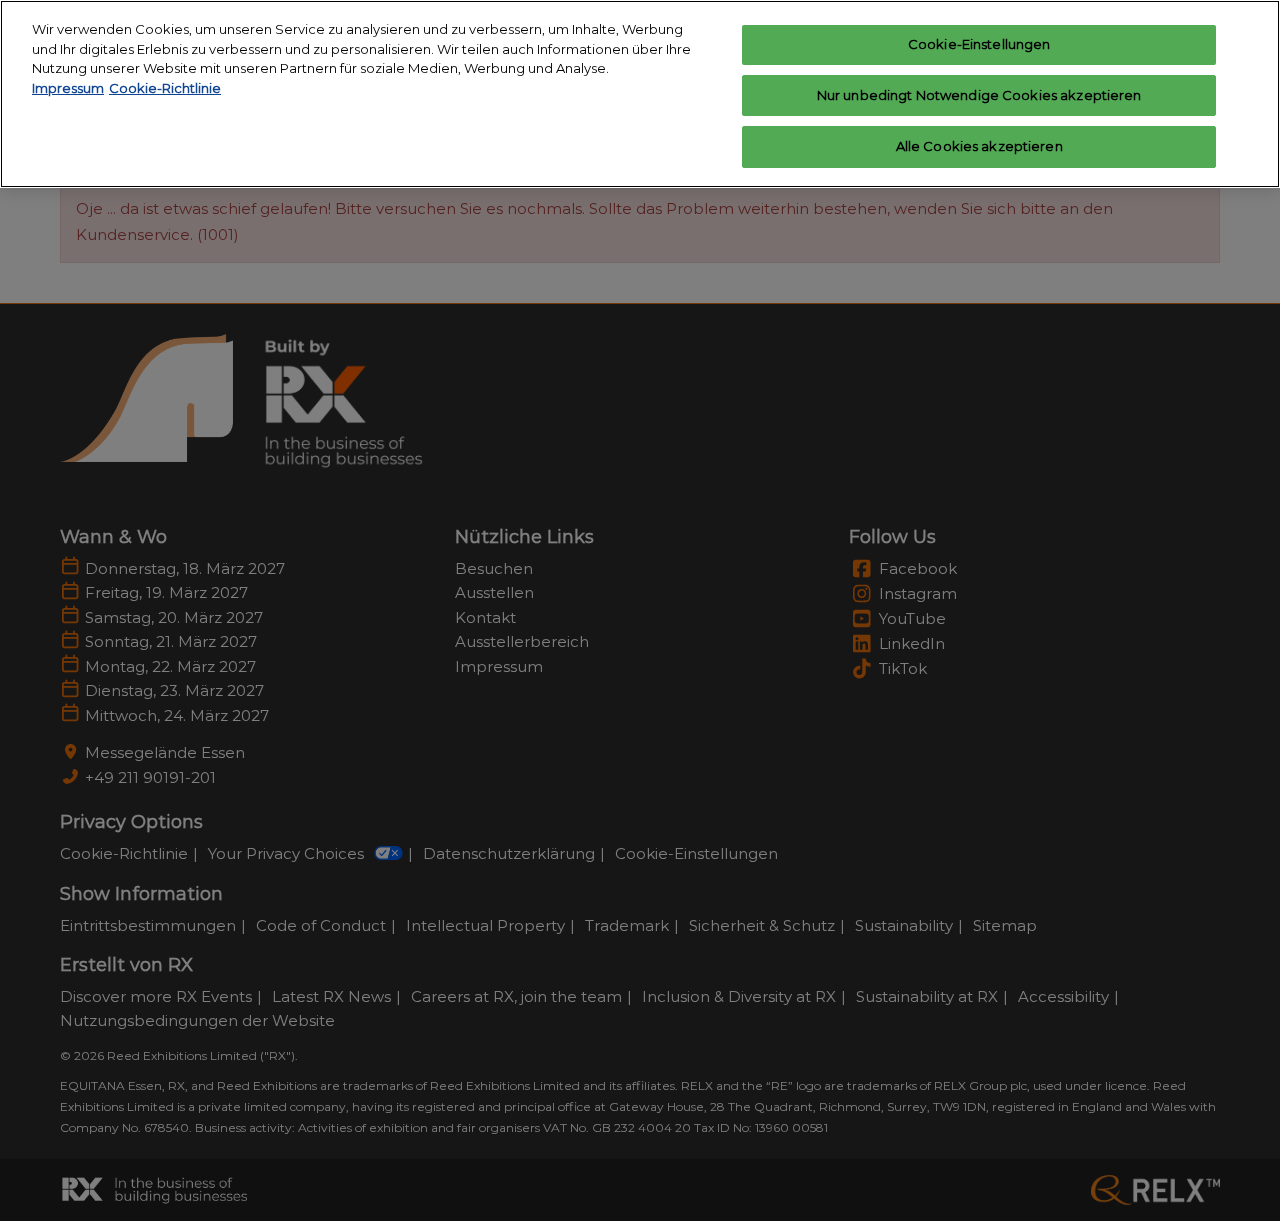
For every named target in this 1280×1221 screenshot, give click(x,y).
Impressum (68, 88)
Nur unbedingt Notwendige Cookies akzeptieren (979, 95)
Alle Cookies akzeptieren (979, 146)
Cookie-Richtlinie (165, 88)
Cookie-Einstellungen (979, 44)
